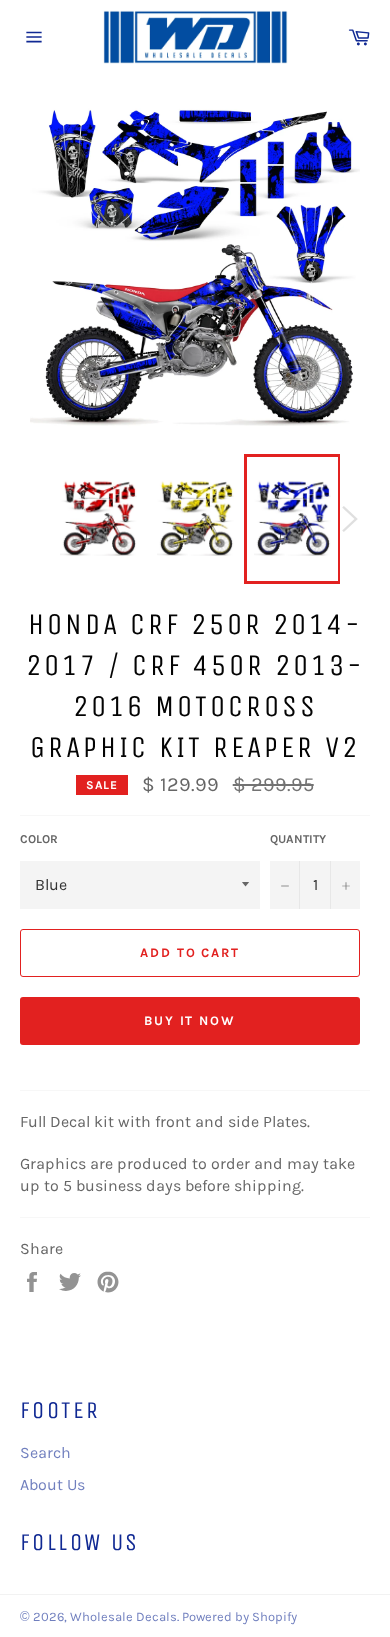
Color (39, 839)
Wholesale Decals (123, 1616)
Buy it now (190, 1020)
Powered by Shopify (239, 1616)
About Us (52, 1484)
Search (45, 1452)
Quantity (298, 839)
